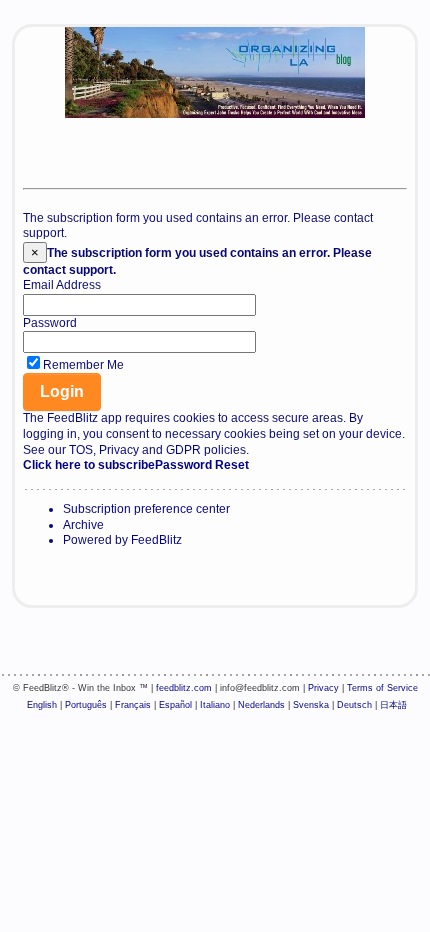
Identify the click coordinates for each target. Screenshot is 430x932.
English (42, 705)
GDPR (183, 450)
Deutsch (354, 705)
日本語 (393, 705)
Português (86, 705)
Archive (83, 525)
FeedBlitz (156, 540)
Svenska (311, 705)
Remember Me (83, 365)
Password (50, 323)
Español (175, 705)
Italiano (215, 705)
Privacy (119, 450)
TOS (81, 450)
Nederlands (261, 705)
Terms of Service (382, 688)
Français (133, 705)
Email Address (62, 285)
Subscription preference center (146, 509)
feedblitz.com (184, 688)
